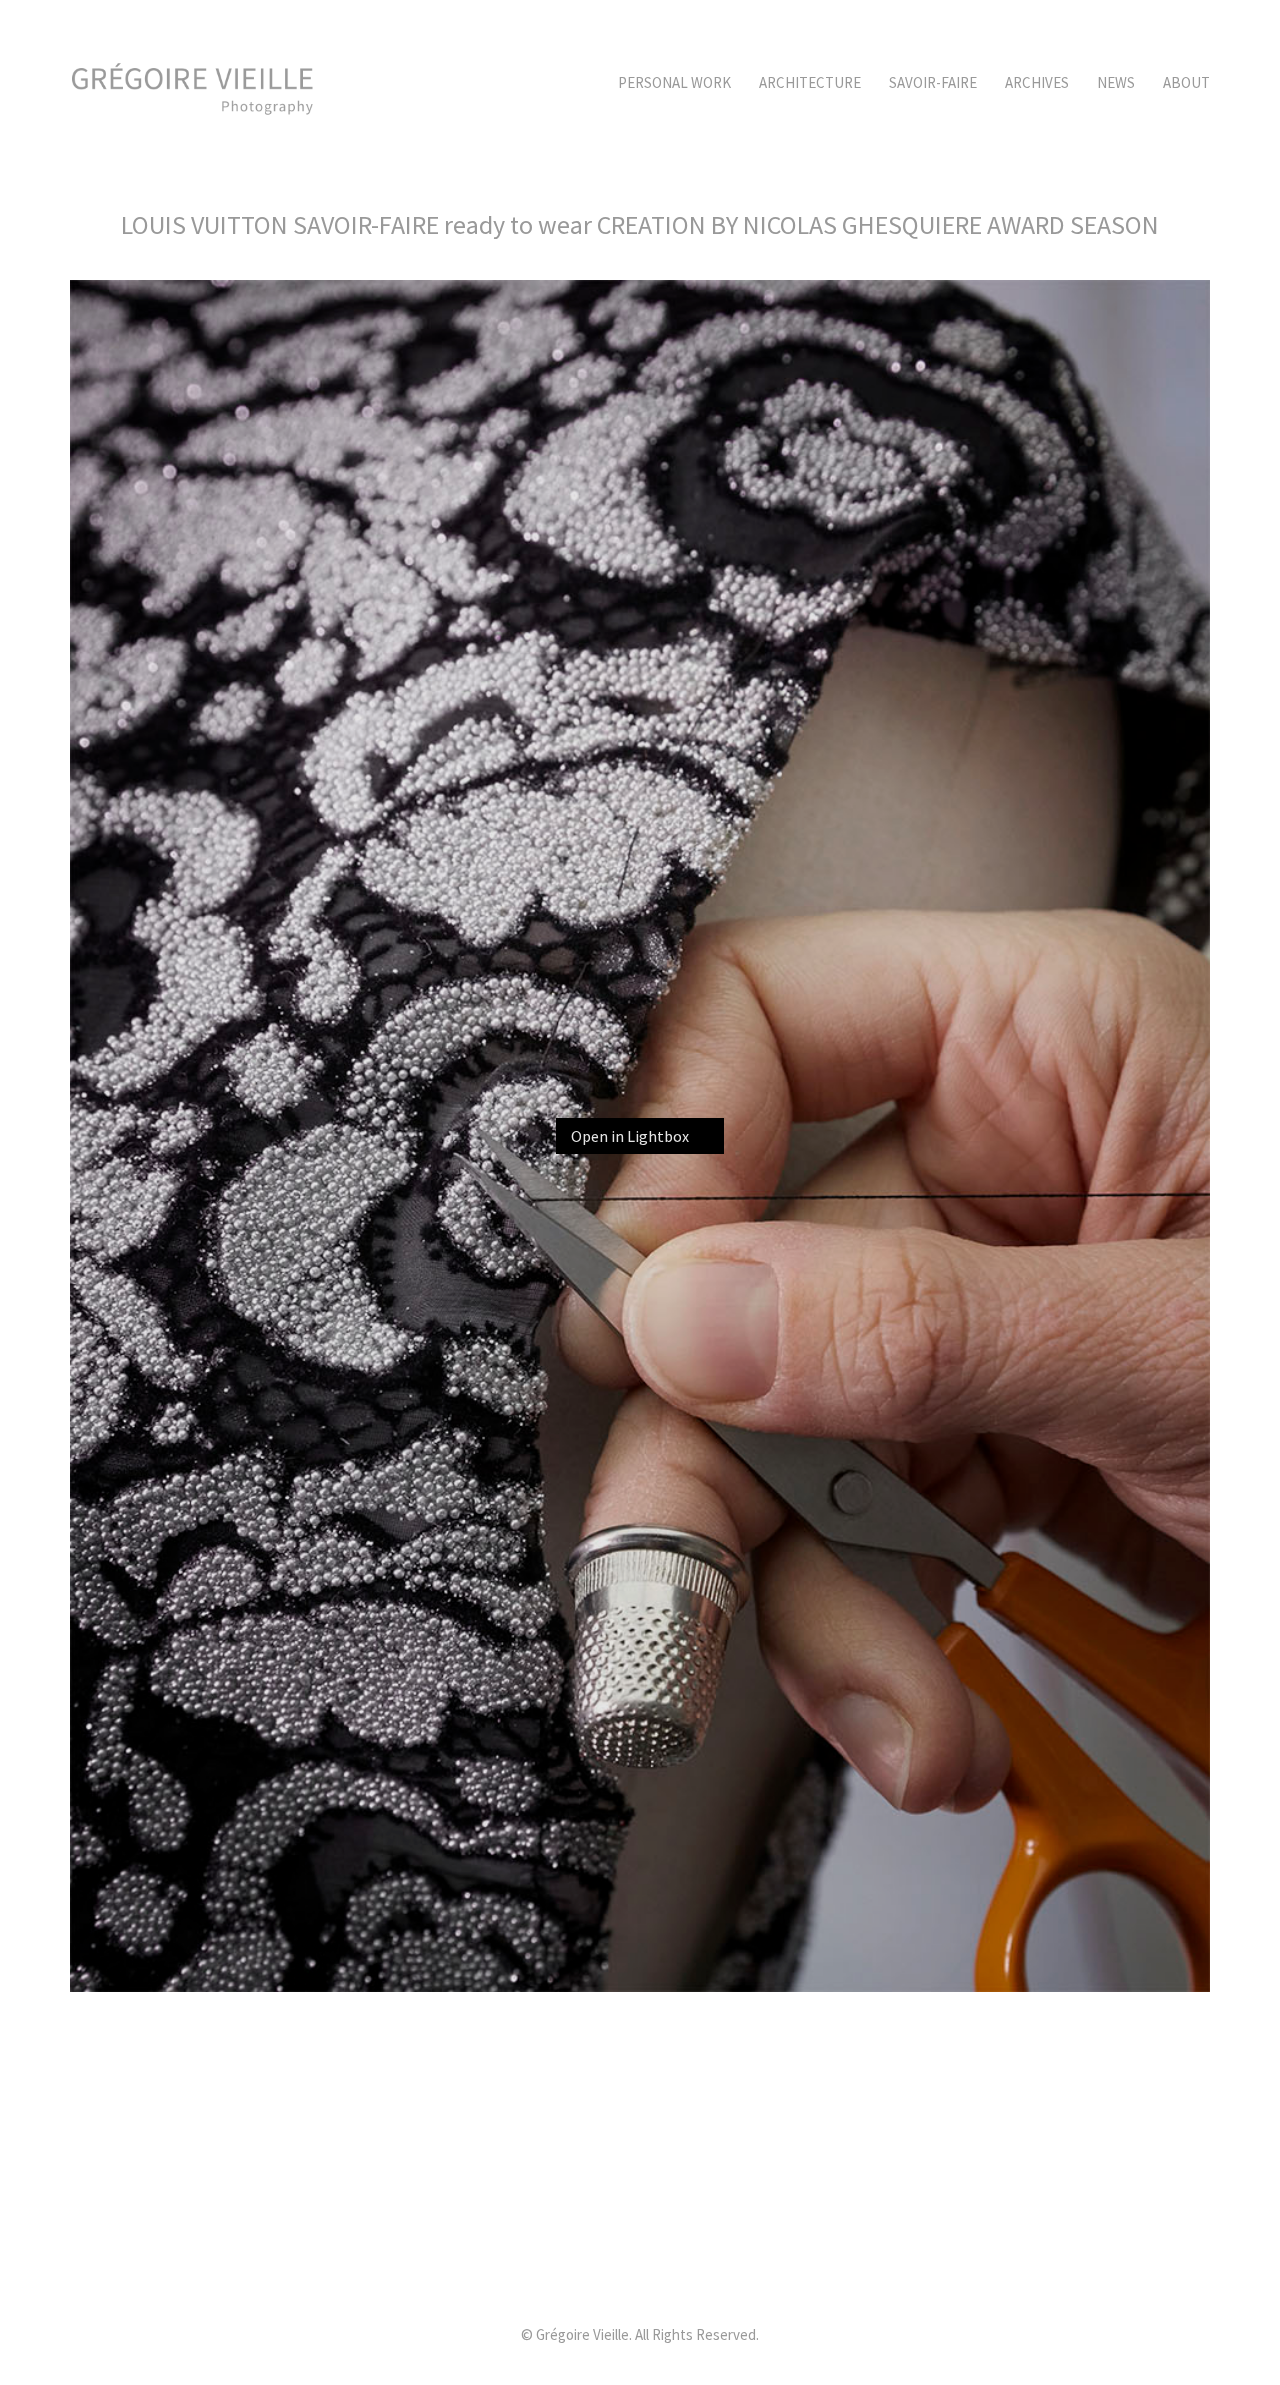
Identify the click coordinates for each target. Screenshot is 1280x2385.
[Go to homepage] (192, 83)
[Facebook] (688, 2270)
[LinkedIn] (588, 2270)
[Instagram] (638, 2270)
